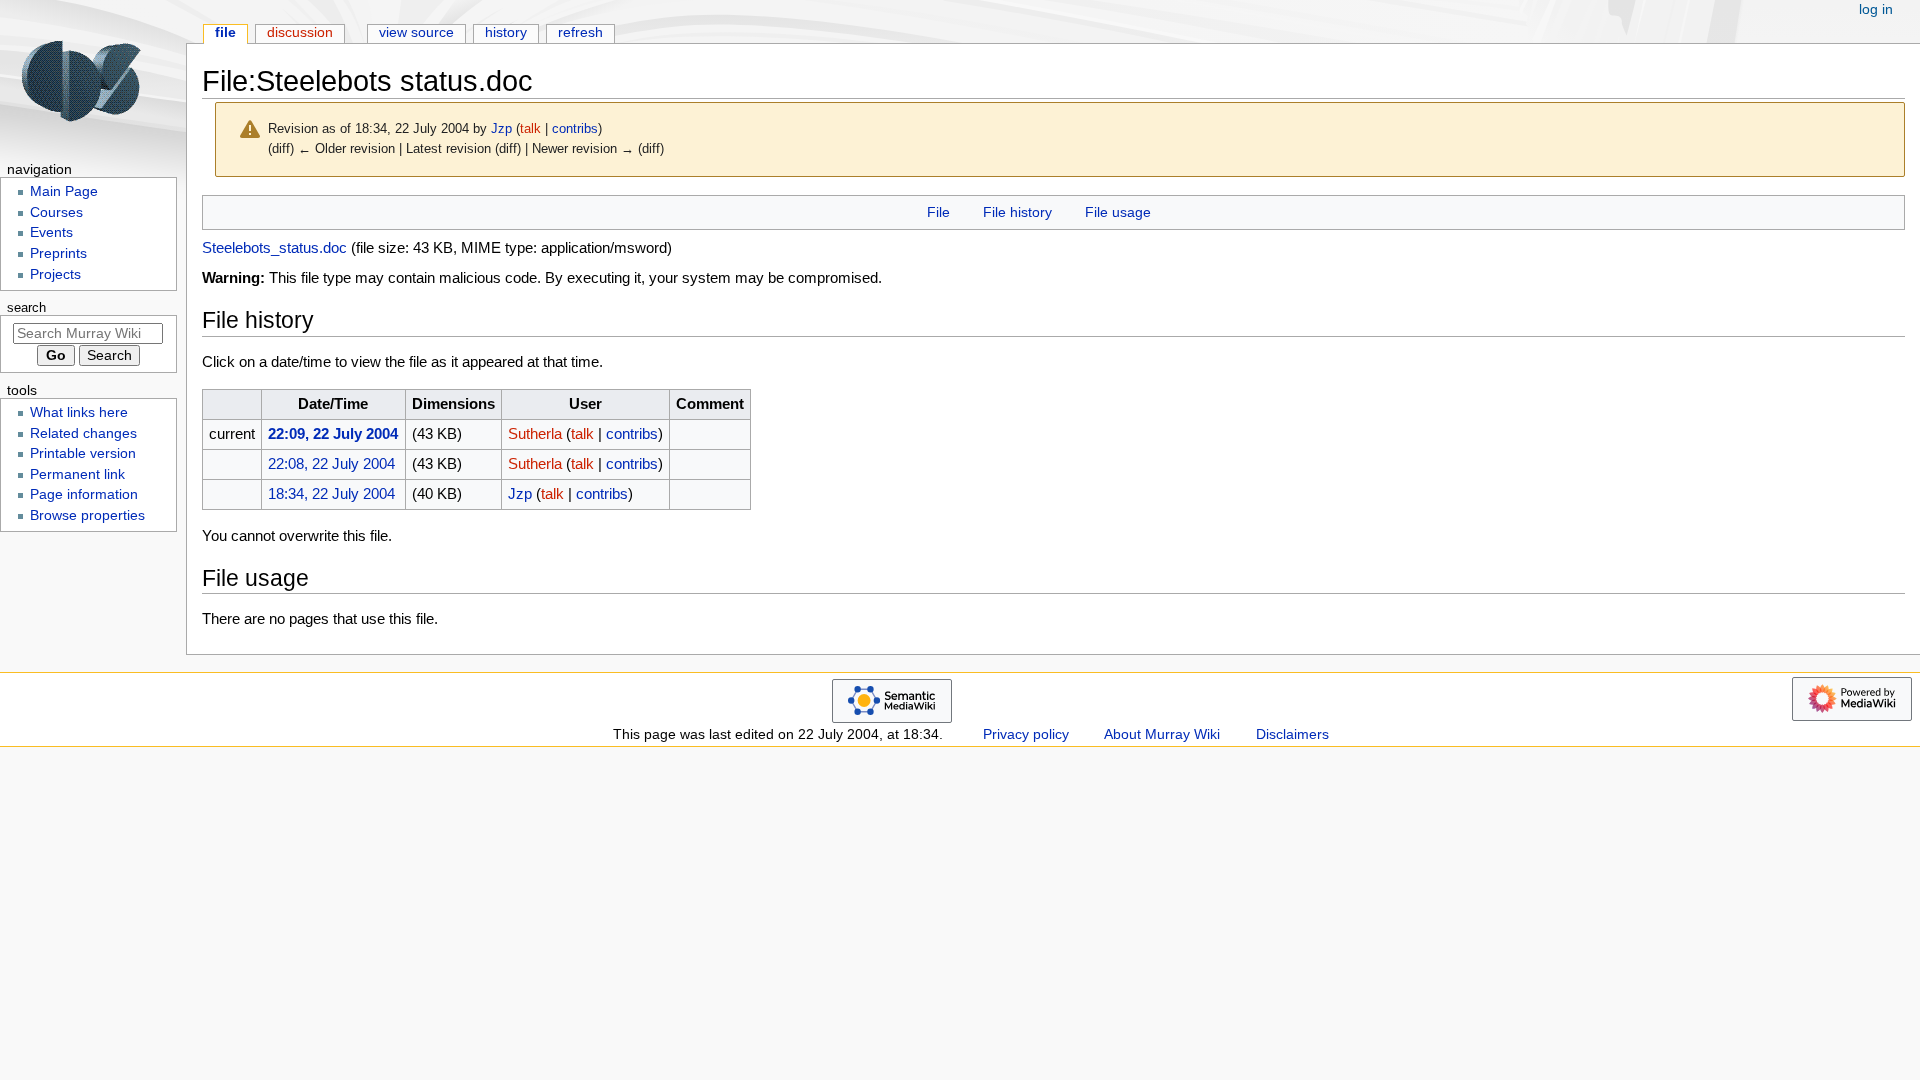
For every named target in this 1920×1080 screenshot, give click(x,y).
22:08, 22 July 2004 (331, 463)
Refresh (580, 32)
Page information (84, 494)
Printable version (83, 453)
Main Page (64, 191)
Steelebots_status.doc (274, 247)
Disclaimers (1292, 734)
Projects (55, 274)
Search (26, 308)
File (938, 212)
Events (51, 232)
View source (416, 32)
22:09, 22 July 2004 (333, 433)
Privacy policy (1026, 734)
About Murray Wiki (1162, 734)
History (506, 32)
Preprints (58, 253)
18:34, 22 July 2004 (331, 493)
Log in (1876, 9)
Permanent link (77, 474)
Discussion (300, 32)
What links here (79, 412)
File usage (1118, 212)
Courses (56, 212)
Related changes (83, 433)
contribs (575, 128)
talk (530, 128)
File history (1017, 212)
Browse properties (87, 515)
